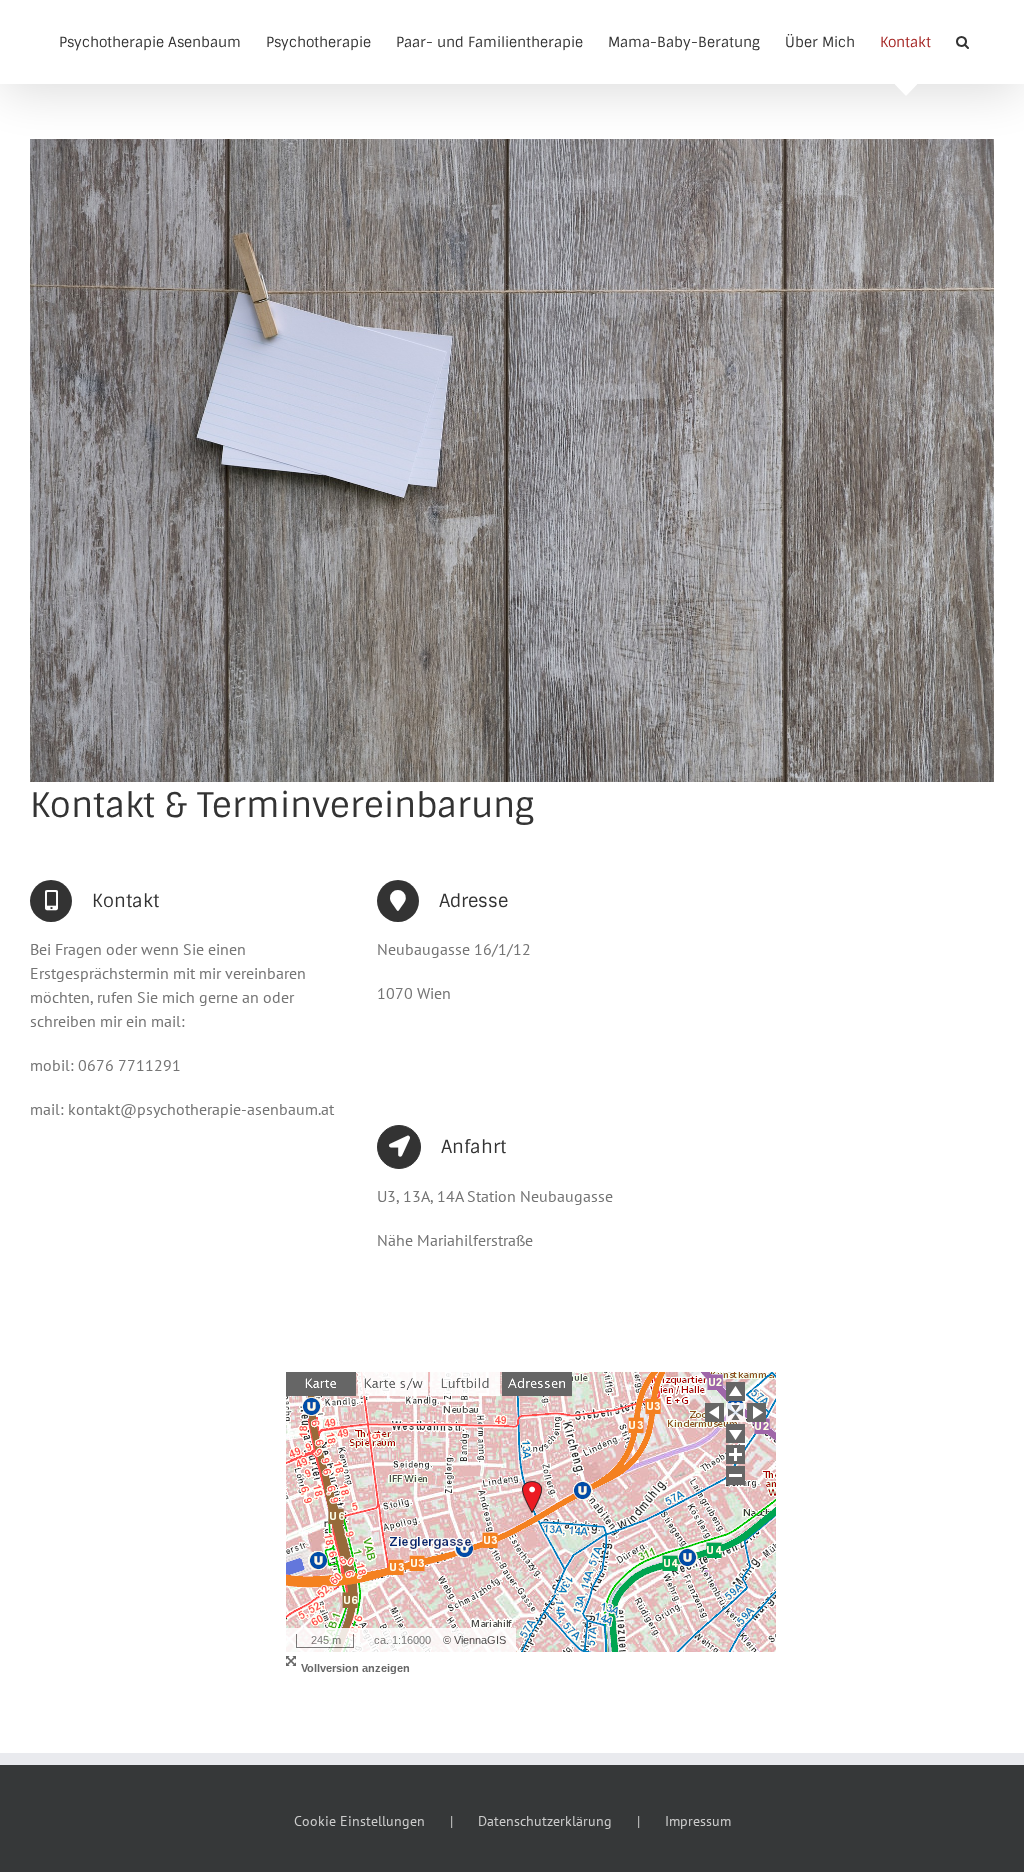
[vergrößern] (735, 1454)
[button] (962, 42)
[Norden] (735, 1391)
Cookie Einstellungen (359, 1821)
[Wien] (735, 1412)
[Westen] (714, 1412)
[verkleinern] (735, 1475)
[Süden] (735, 1433)
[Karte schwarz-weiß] (393, 1384)
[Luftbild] (465, 1384)
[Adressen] (537, 1384)
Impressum (698, 1821)
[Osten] (756, 1412)
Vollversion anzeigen (355, 1668)
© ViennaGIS (474, 1640)
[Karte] (321, 1384)
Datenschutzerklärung (545, 1821)
